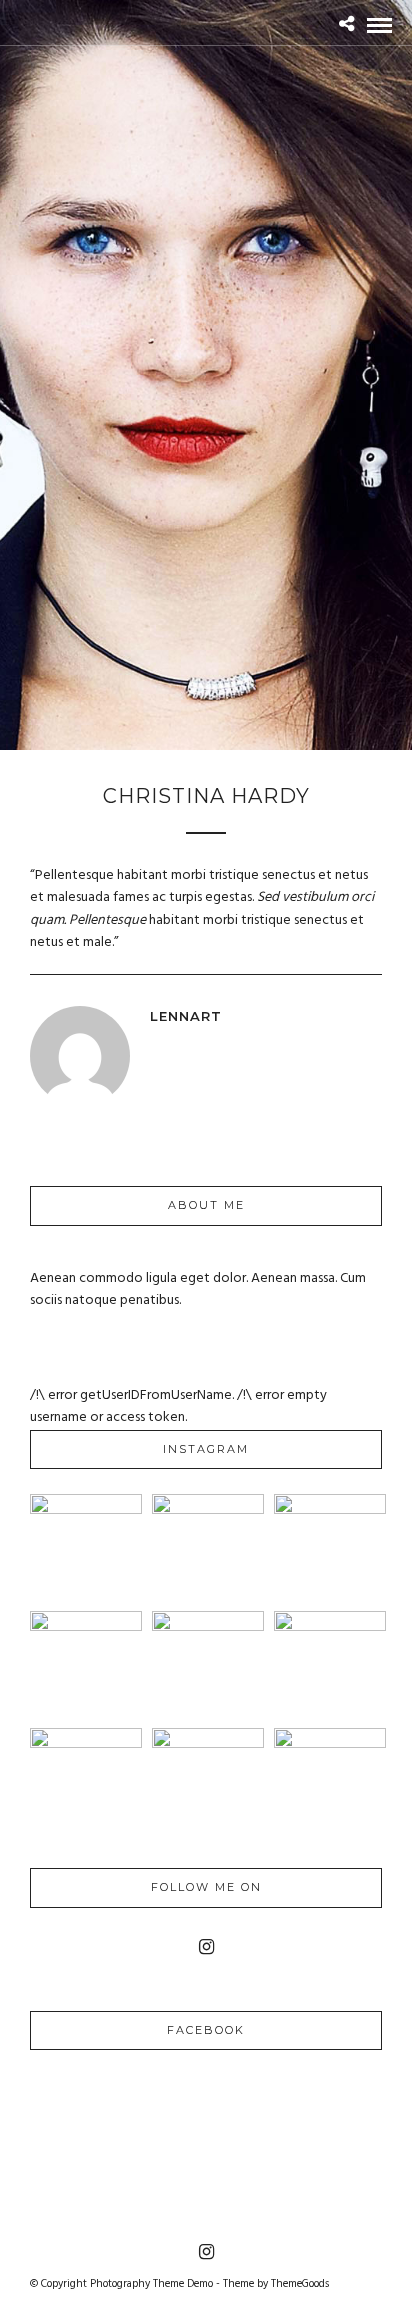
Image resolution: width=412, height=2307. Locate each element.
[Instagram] (206, 1947)
